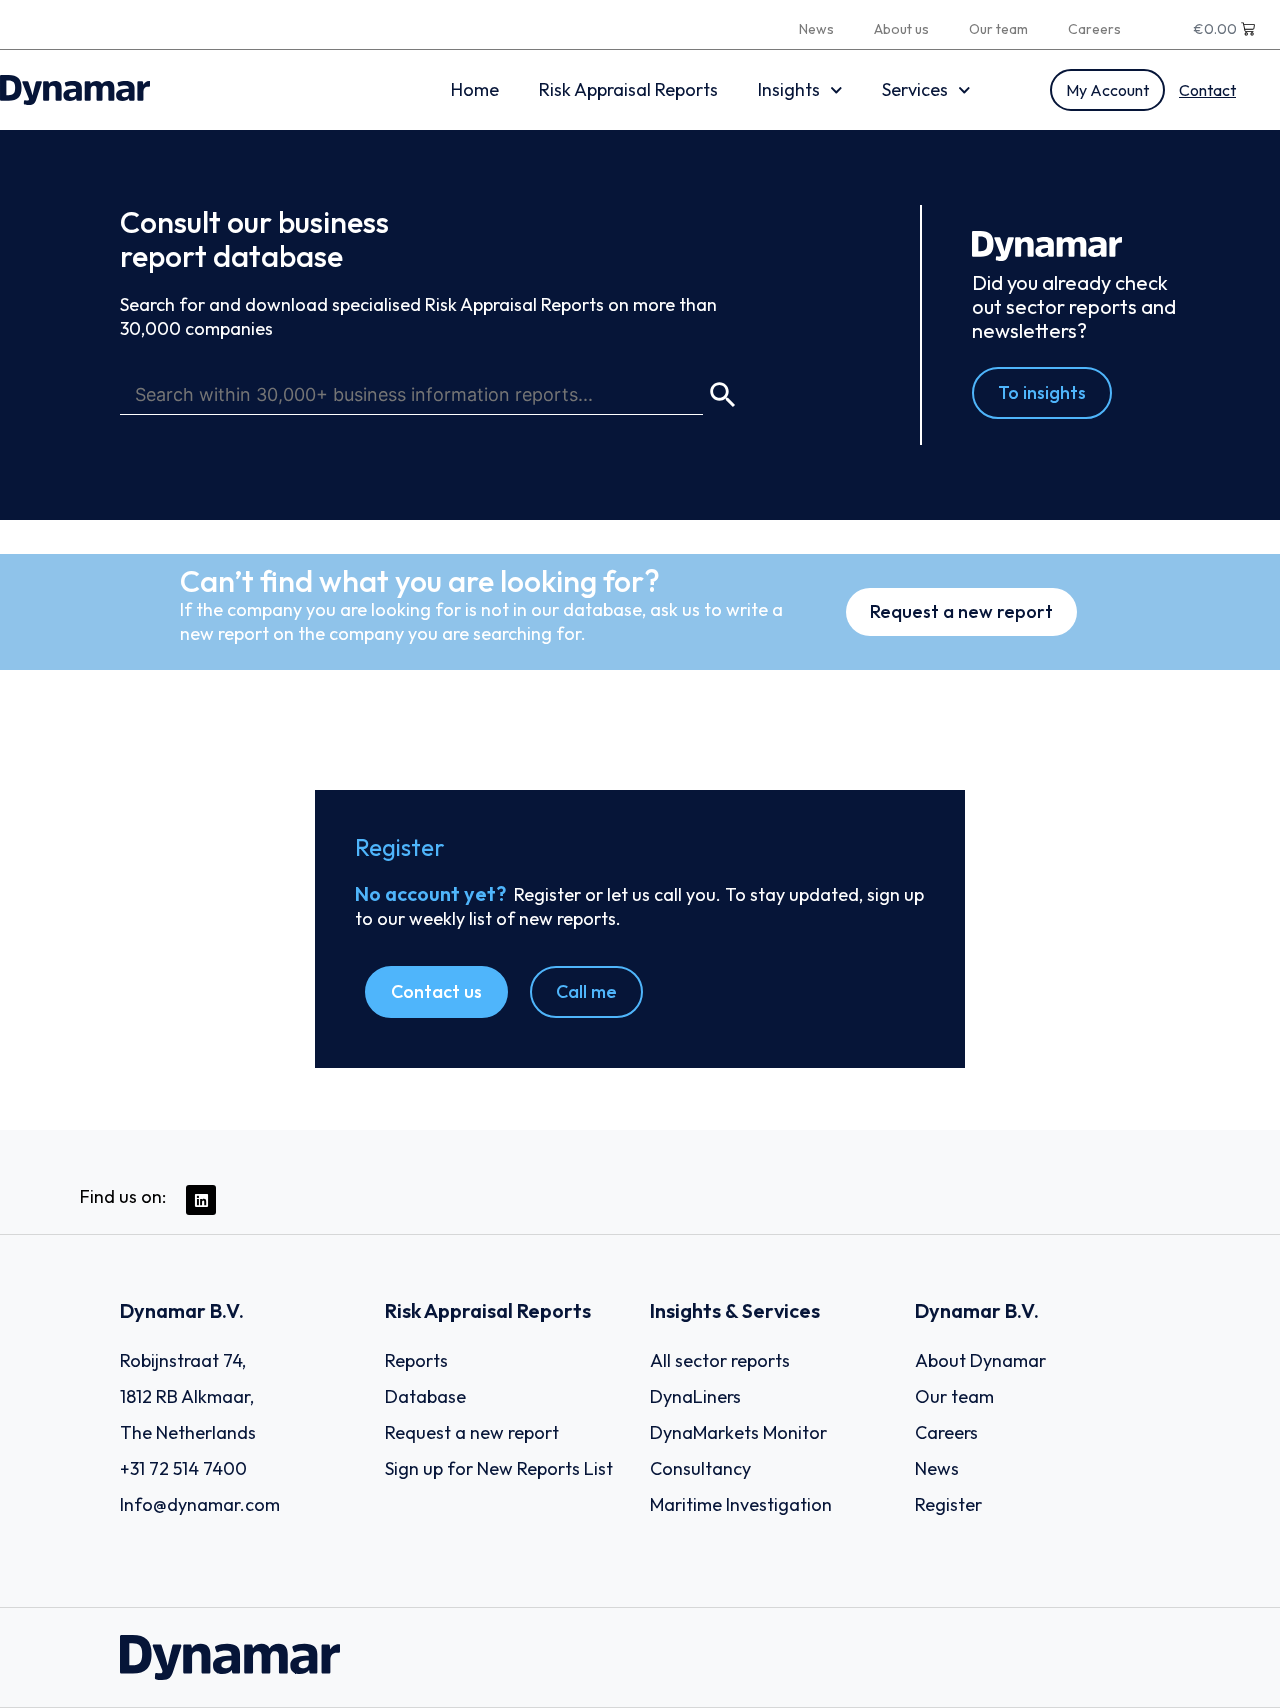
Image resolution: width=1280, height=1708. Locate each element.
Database (425, 1396)
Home (475, 89)
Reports (416, 1360)
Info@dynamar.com (200, 1504)
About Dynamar (980, 1360)
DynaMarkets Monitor (738, 1432)
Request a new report (472, 1432)
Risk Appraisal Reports (628, 89)
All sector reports (720, 1360)
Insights (789, 89)
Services (915, 89)
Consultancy (700, 1468)
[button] (436, 992)
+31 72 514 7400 (183, 1468)
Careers (1094, 29)
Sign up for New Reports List (499, 1468)
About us (901, 29)
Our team (998, 29)
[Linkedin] (201, 1200)
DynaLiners (695, 1396)
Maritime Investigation (741, 1504)
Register (948, 1504)
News (816, 29)
